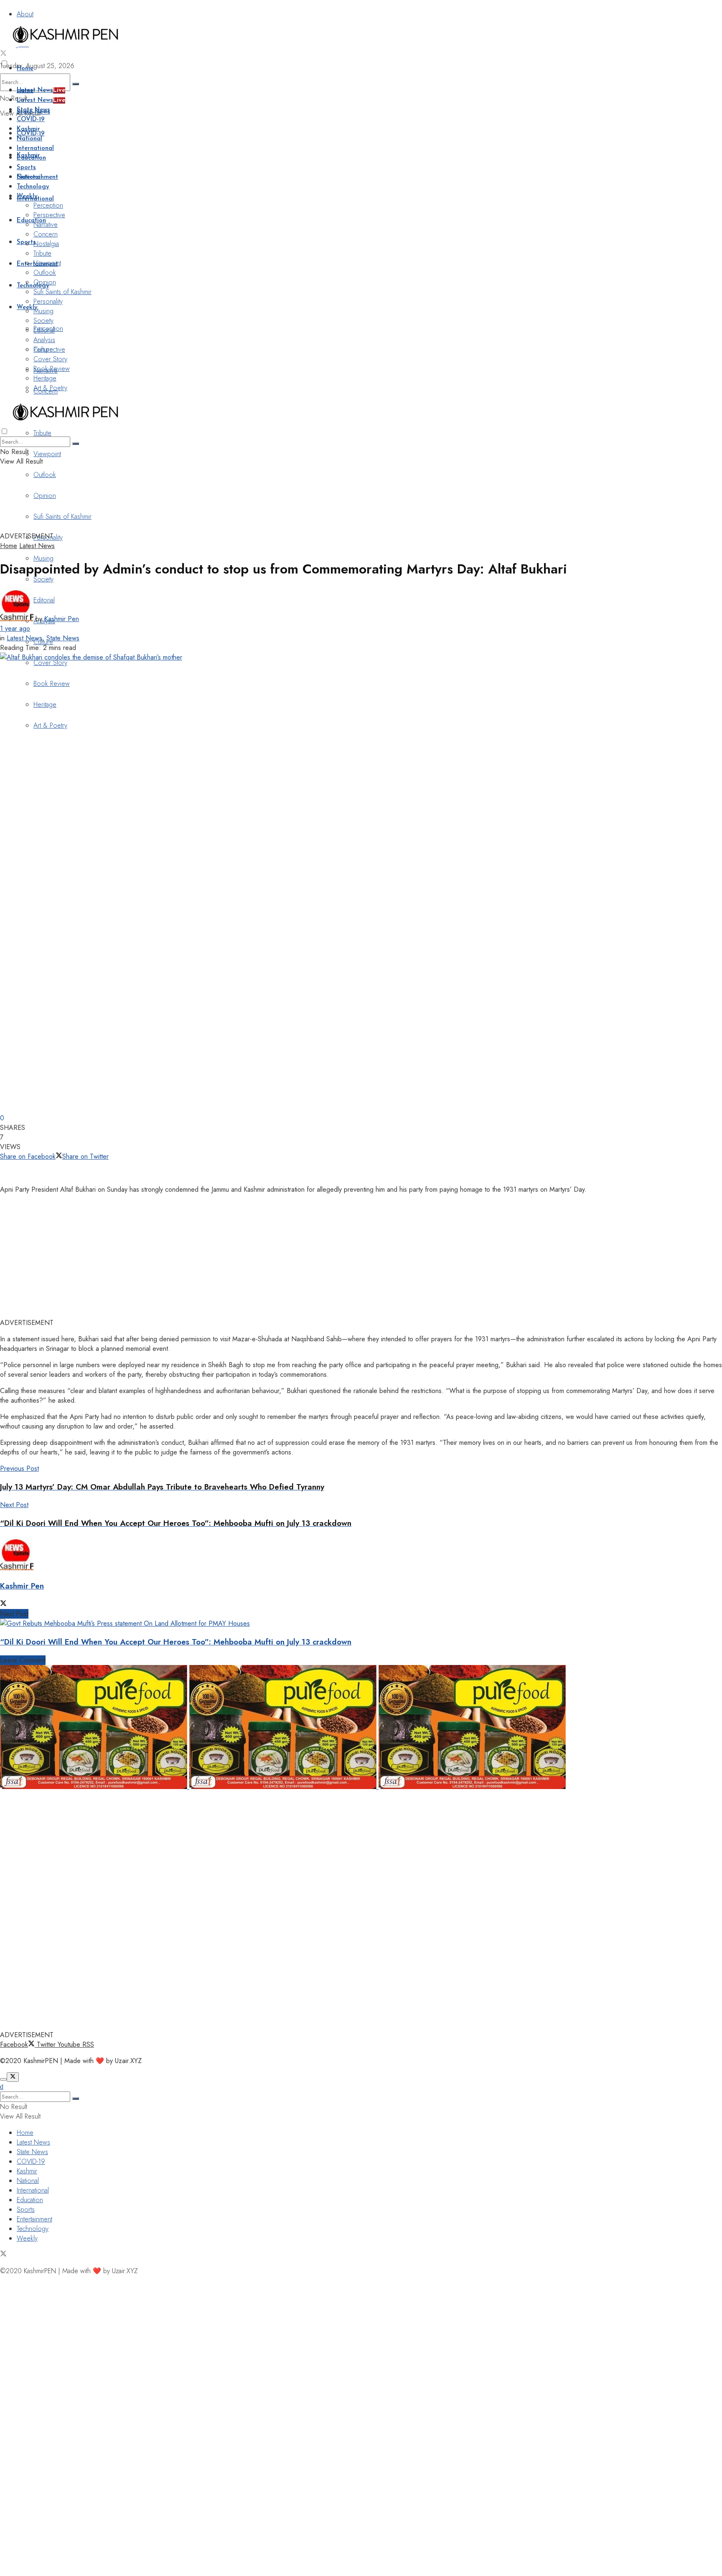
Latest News (41, 90)
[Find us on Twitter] (3, 54)
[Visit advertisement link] (95, 1787)
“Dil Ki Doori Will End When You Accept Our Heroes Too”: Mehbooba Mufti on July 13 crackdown (176, 1642)
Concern (46, 234)
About (25, 14)
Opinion (45, 282)
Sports (26, 168)
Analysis (44, 340)
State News (33, 110)
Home (25, 69)
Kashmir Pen (62, 619)
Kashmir (28, 129)
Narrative (46, 225)
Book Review (52, 684)
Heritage (45, 704)
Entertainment (37, 177)
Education (31, 221)
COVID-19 (31, 120)
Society (43, 579)
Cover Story (50, 663)
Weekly (27, 197)
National (29, 139)
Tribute (42, 433)
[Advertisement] (203, 510)
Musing (43, 558)
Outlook (45, 475)
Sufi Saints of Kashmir (62, 292)
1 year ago (15, 628)
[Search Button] (76, 84)
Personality (48, 301)
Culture (43, 349)
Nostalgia (46, 244)
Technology (33, 286)
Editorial (44, 330)
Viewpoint (47, 454)
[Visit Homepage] (65, 44)
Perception (48, 205)
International (35, 148)
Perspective (49, 215)
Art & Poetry (50, 725)
